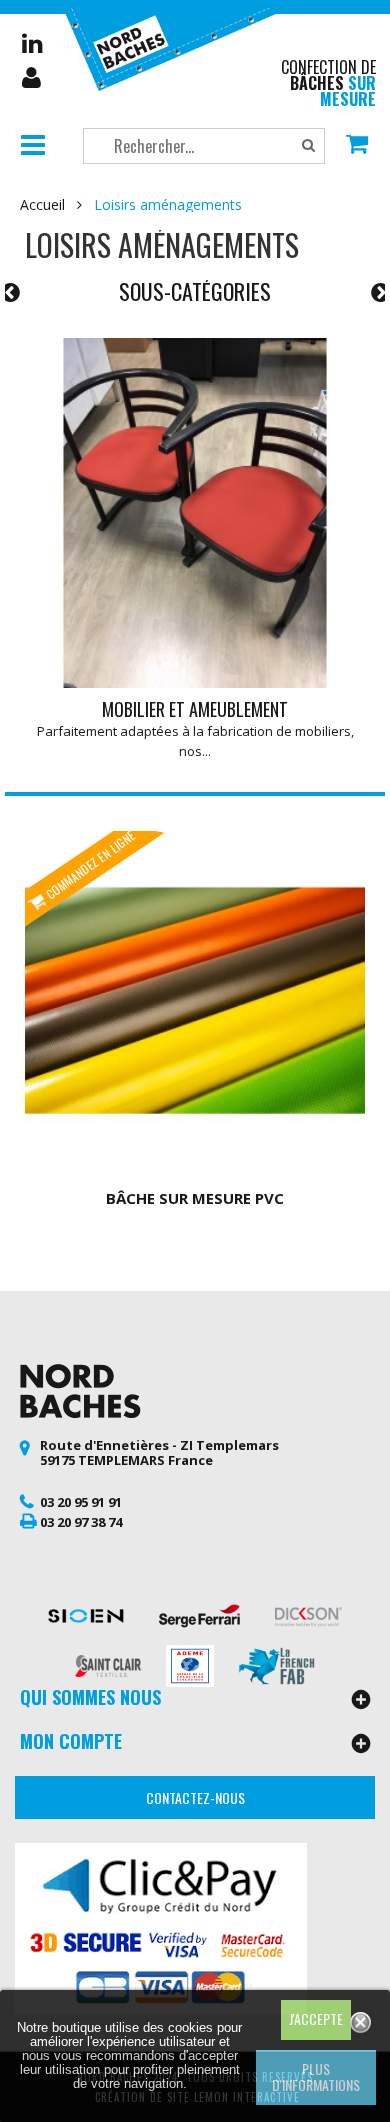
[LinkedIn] (32, 42)
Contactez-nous (195, 1797)
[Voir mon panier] (357, 145)
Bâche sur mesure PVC (195, 1198)
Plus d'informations (316, 2076)
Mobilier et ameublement (195, 709)
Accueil (42, 205)
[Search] (308, 146)
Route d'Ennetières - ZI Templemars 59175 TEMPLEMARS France (159, 1453)
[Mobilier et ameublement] (195, 513)
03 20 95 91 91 (81, 1502)
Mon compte (33, 78)
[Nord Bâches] (176, 47)
